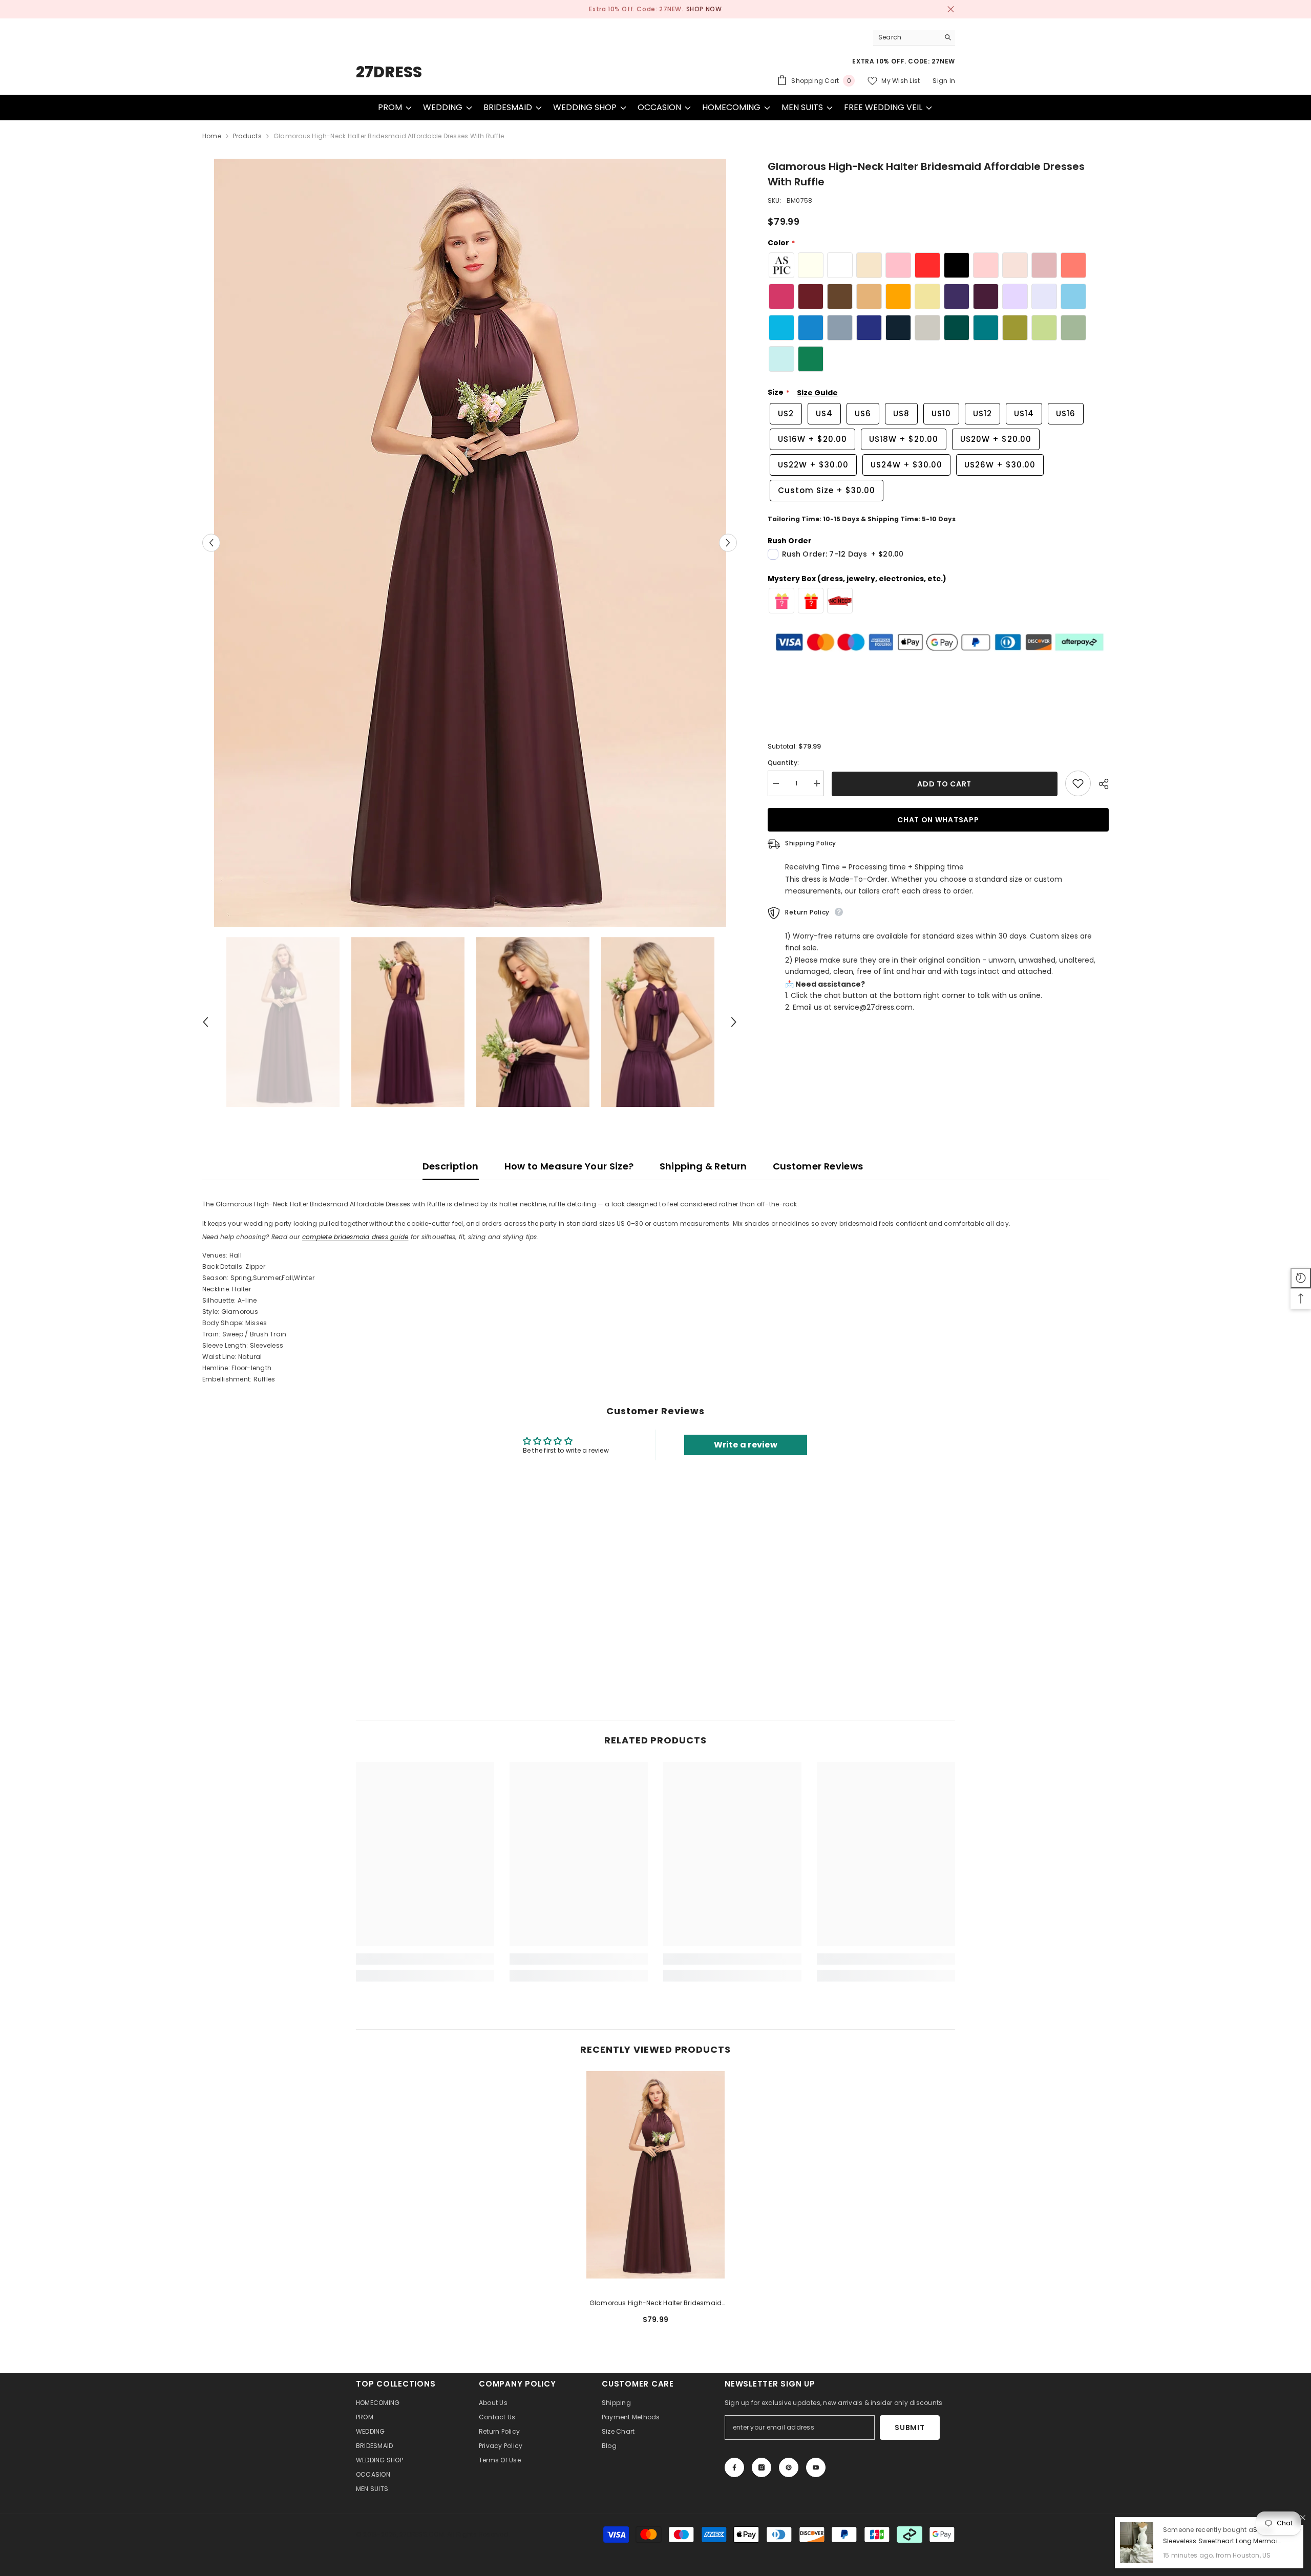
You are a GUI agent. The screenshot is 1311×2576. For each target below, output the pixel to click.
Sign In (944, 81)
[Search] (914, 37)
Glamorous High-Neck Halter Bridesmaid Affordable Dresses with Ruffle (656, 2304)
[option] (655, 9)
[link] (425, 1959)
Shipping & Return (703, 1166)
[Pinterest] (789, 2467)
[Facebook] (734, 2467)
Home (212, 136)
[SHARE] (1100, 784)
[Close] (1303, 2518)
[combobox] (906, 37)
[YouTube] (816, 2467)
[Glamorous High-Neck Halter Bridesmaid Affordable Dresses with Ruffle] (655, 2175)
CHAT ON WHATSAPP (938, 820)
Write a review (746, 1445)
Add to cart (945, 784)
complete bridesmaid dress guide (355, 1237)
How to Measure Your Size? (569, 1166)
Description (451, 1166)
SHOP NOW (696, 9)
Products (247, 136)
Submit (910, 2428)
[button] (211, 543)
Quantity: (783, 763)
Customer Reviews (818, 1166)
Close (951, 9)
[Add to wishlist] (1078, 783)
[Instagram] (762, 2467)
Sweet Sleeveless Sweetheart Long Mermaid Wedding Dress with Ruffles (1223, 2541)
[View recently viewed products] (1301, 1278)
